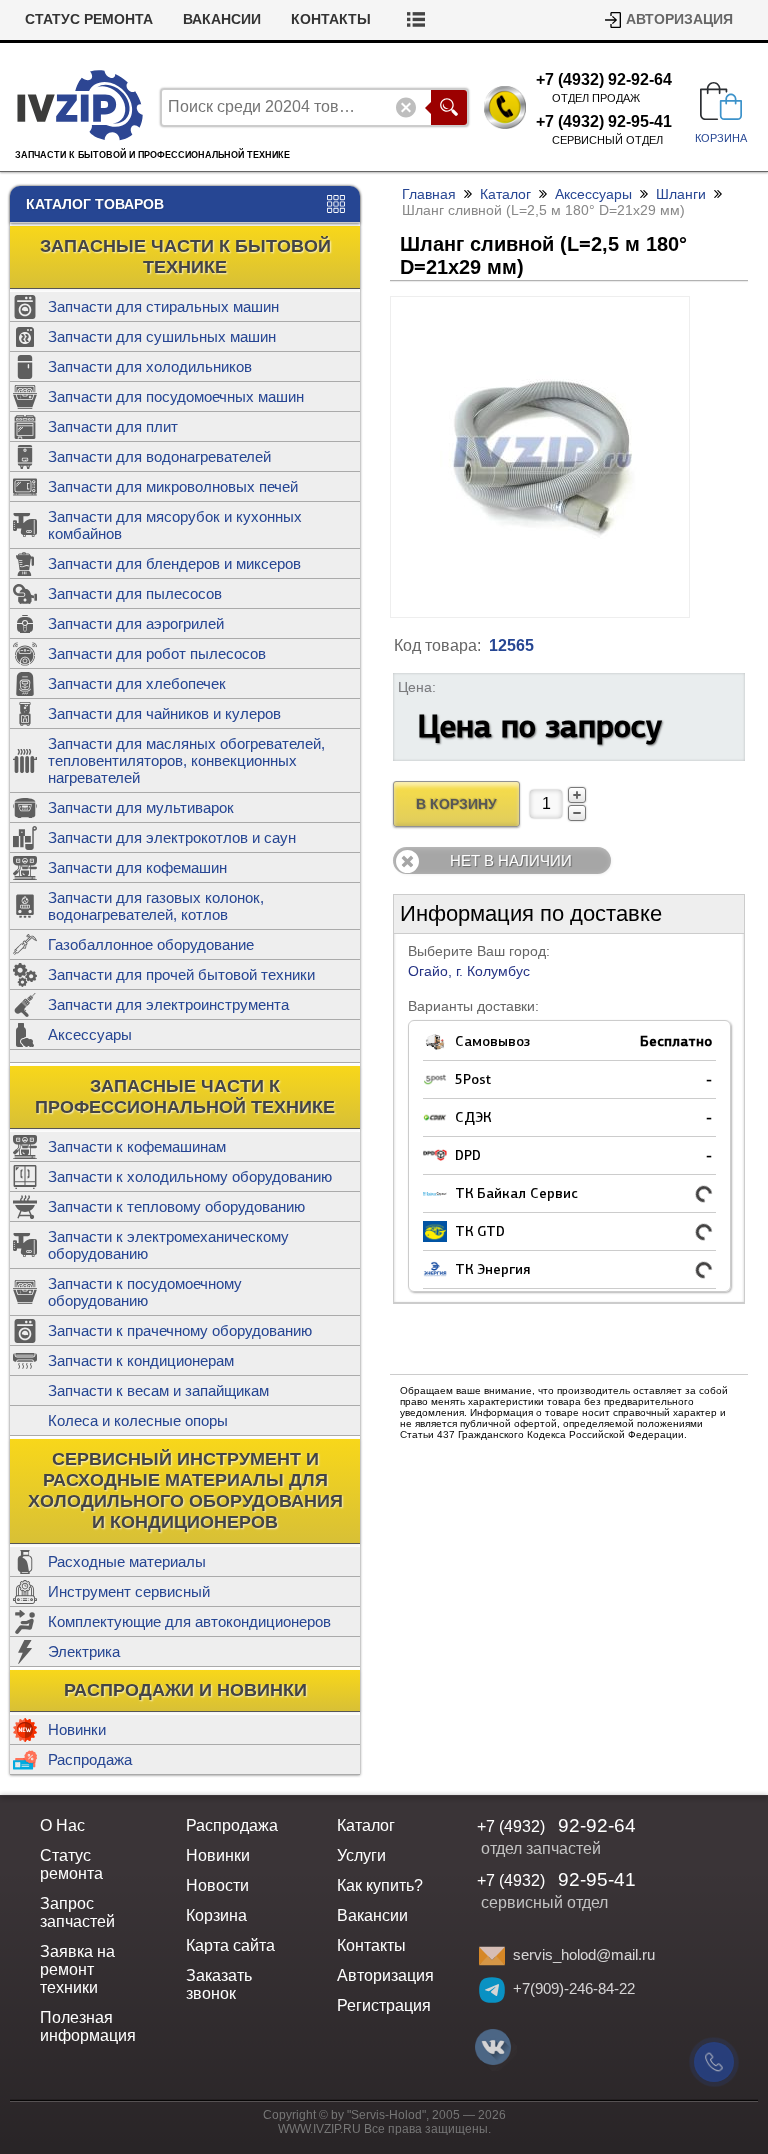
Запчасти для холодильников (150, 366)
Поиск (449, 107)
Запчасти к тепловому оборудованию (176, 1206)
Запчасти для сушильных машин (162, 336)
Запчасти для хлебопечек (137, 683)
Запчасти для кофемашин (137, 867)
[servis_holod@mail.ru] (492, 1956)
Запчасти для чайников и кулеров (164, 713)
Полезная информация (88, 2026)
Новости (217, 1885)
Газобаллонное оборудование (151, 944)
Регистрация (384, 2005)
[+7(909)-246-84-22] (492, 1990)
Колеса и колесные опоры (138, 1420)
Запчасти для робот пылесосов (157, 653)
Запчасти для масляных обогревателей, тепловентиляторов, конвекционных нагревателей (186, 760)
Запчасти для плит (113, 426)
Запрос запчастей (77, 1912)
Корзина (216, 1915)
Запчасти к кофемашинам (137, 1146)
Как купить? (380, 1885)
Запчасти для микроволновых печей (173, 486)
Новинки (77, 1729)
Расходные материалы (127, 1561)
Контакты (331, 19)
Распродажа (90, 1759)
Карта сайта (230, 1945)
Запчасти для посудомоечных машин (176, 396)
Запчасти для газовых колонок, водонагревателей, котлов (156, 906)
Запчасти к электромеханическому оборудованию (168, 1245)
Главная (429, 194)
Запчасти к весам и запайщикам (158, 1390)
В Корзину (456, 804)
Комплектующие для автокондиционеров (189, 1621)
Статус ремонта (89, 19)
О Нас (62, 1825)
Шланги (681, 194)
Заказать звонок (219, 1984)
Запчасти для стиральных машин (163, 306)
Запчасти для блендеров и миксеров (174, 563)
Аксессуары (90, 1034)
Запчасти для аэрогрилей (136, 623)
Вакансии (222, 19)
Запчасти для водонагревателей (159, 456)
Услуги (361, 1855)
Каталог (505, 194)
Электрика (84, 1651)
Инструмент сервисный (129, 1591)
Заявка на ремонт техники (77, 1969)
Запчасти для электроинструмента (168, 1004)
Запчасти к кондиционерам (141, 1360)
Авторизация (679, 19)
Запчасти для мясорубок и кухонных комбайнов (175, 525)
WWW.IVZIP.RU (319, 2129)
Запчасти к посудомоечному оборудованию (145, 1292)
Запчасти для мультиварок (141, 807)
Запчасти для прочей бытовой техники (181, 974)
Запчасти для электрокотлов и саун (172, 837)
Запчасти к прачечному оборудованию (180, 1330)
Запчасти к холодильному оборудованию (190, 1176)
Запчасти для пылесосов (135, 593)
